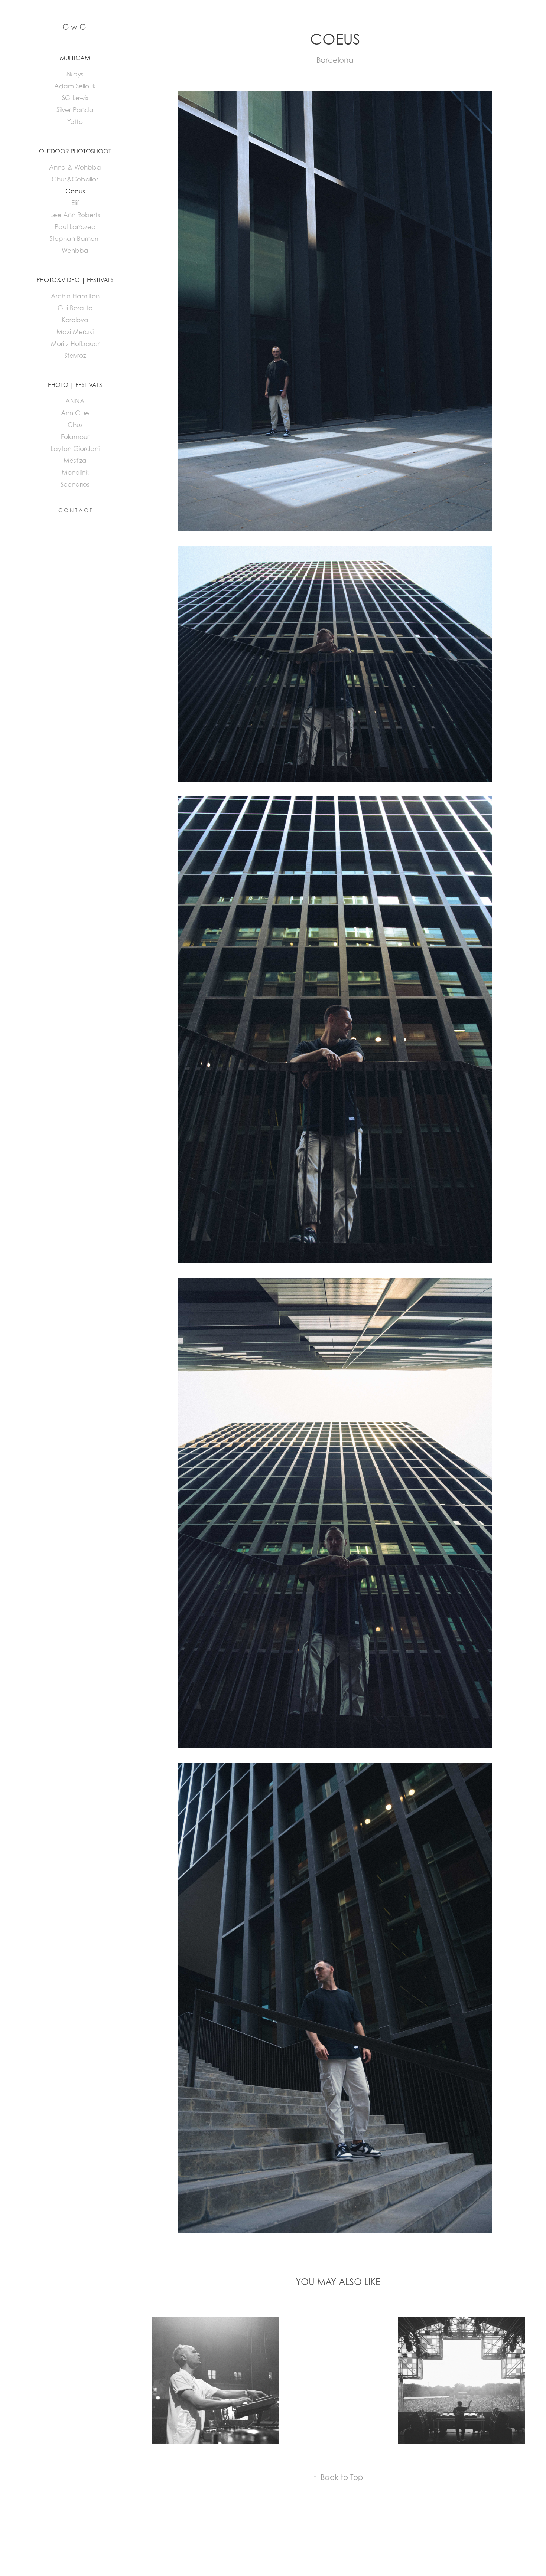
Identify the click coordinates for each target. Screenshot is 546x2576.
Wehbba (75, 251)
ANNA (75, 401)
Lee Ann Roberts (75, 215)
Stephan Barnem (75, 239)
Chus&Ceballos (75, 179)
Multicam (75, 58)
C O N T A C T (75, 510)
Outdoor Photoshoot (75, 151)
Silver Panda (75, 110)
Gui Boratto (75, 308)
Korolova (75, 320)
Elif (75, 203)
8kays (75, 74)
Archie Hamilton (75, 296)
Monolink (75, 472)
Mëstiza (75, 461)
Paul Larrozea (75, 227)
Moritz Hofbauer (75, 344)
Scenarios (75, 484)
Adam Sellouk (75, 86)
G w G (74, 27)
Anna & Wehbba (75, 167)
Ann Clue (75, 413)
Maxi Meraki (75, 332)
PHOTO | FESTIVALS (75, 385)
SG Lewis (75, 98)
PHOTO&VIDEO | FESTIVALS (75, 280)
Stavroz (75, 356)
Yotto (75, 122)
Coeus (75, 191)
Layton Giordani (75, 449)
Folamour (75, 437)
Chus (75, 425)
